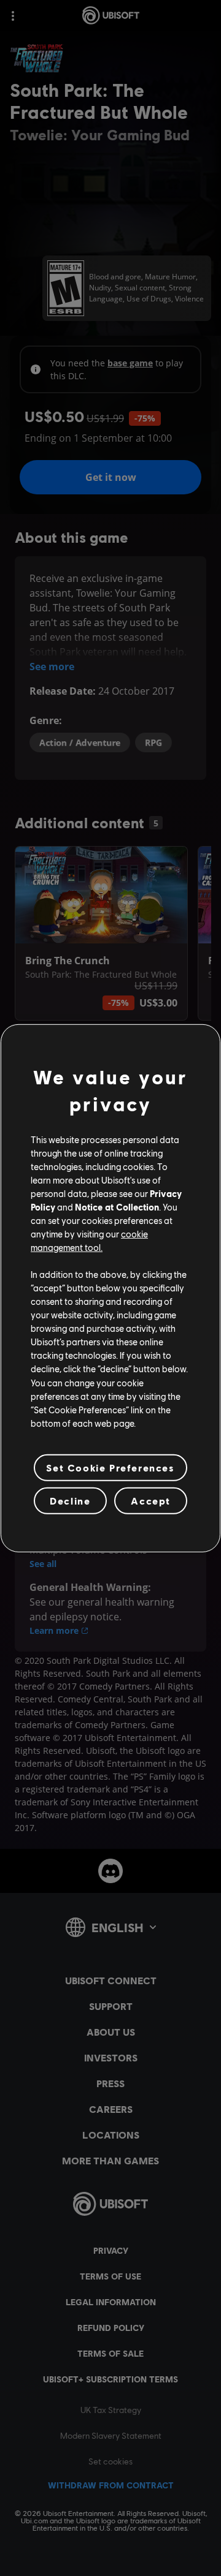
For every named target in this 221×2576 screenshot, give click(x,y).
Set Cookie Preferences (110, 1467)
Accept (151, 1501)
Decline (70, 1501)
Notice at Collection (117, 1207)
